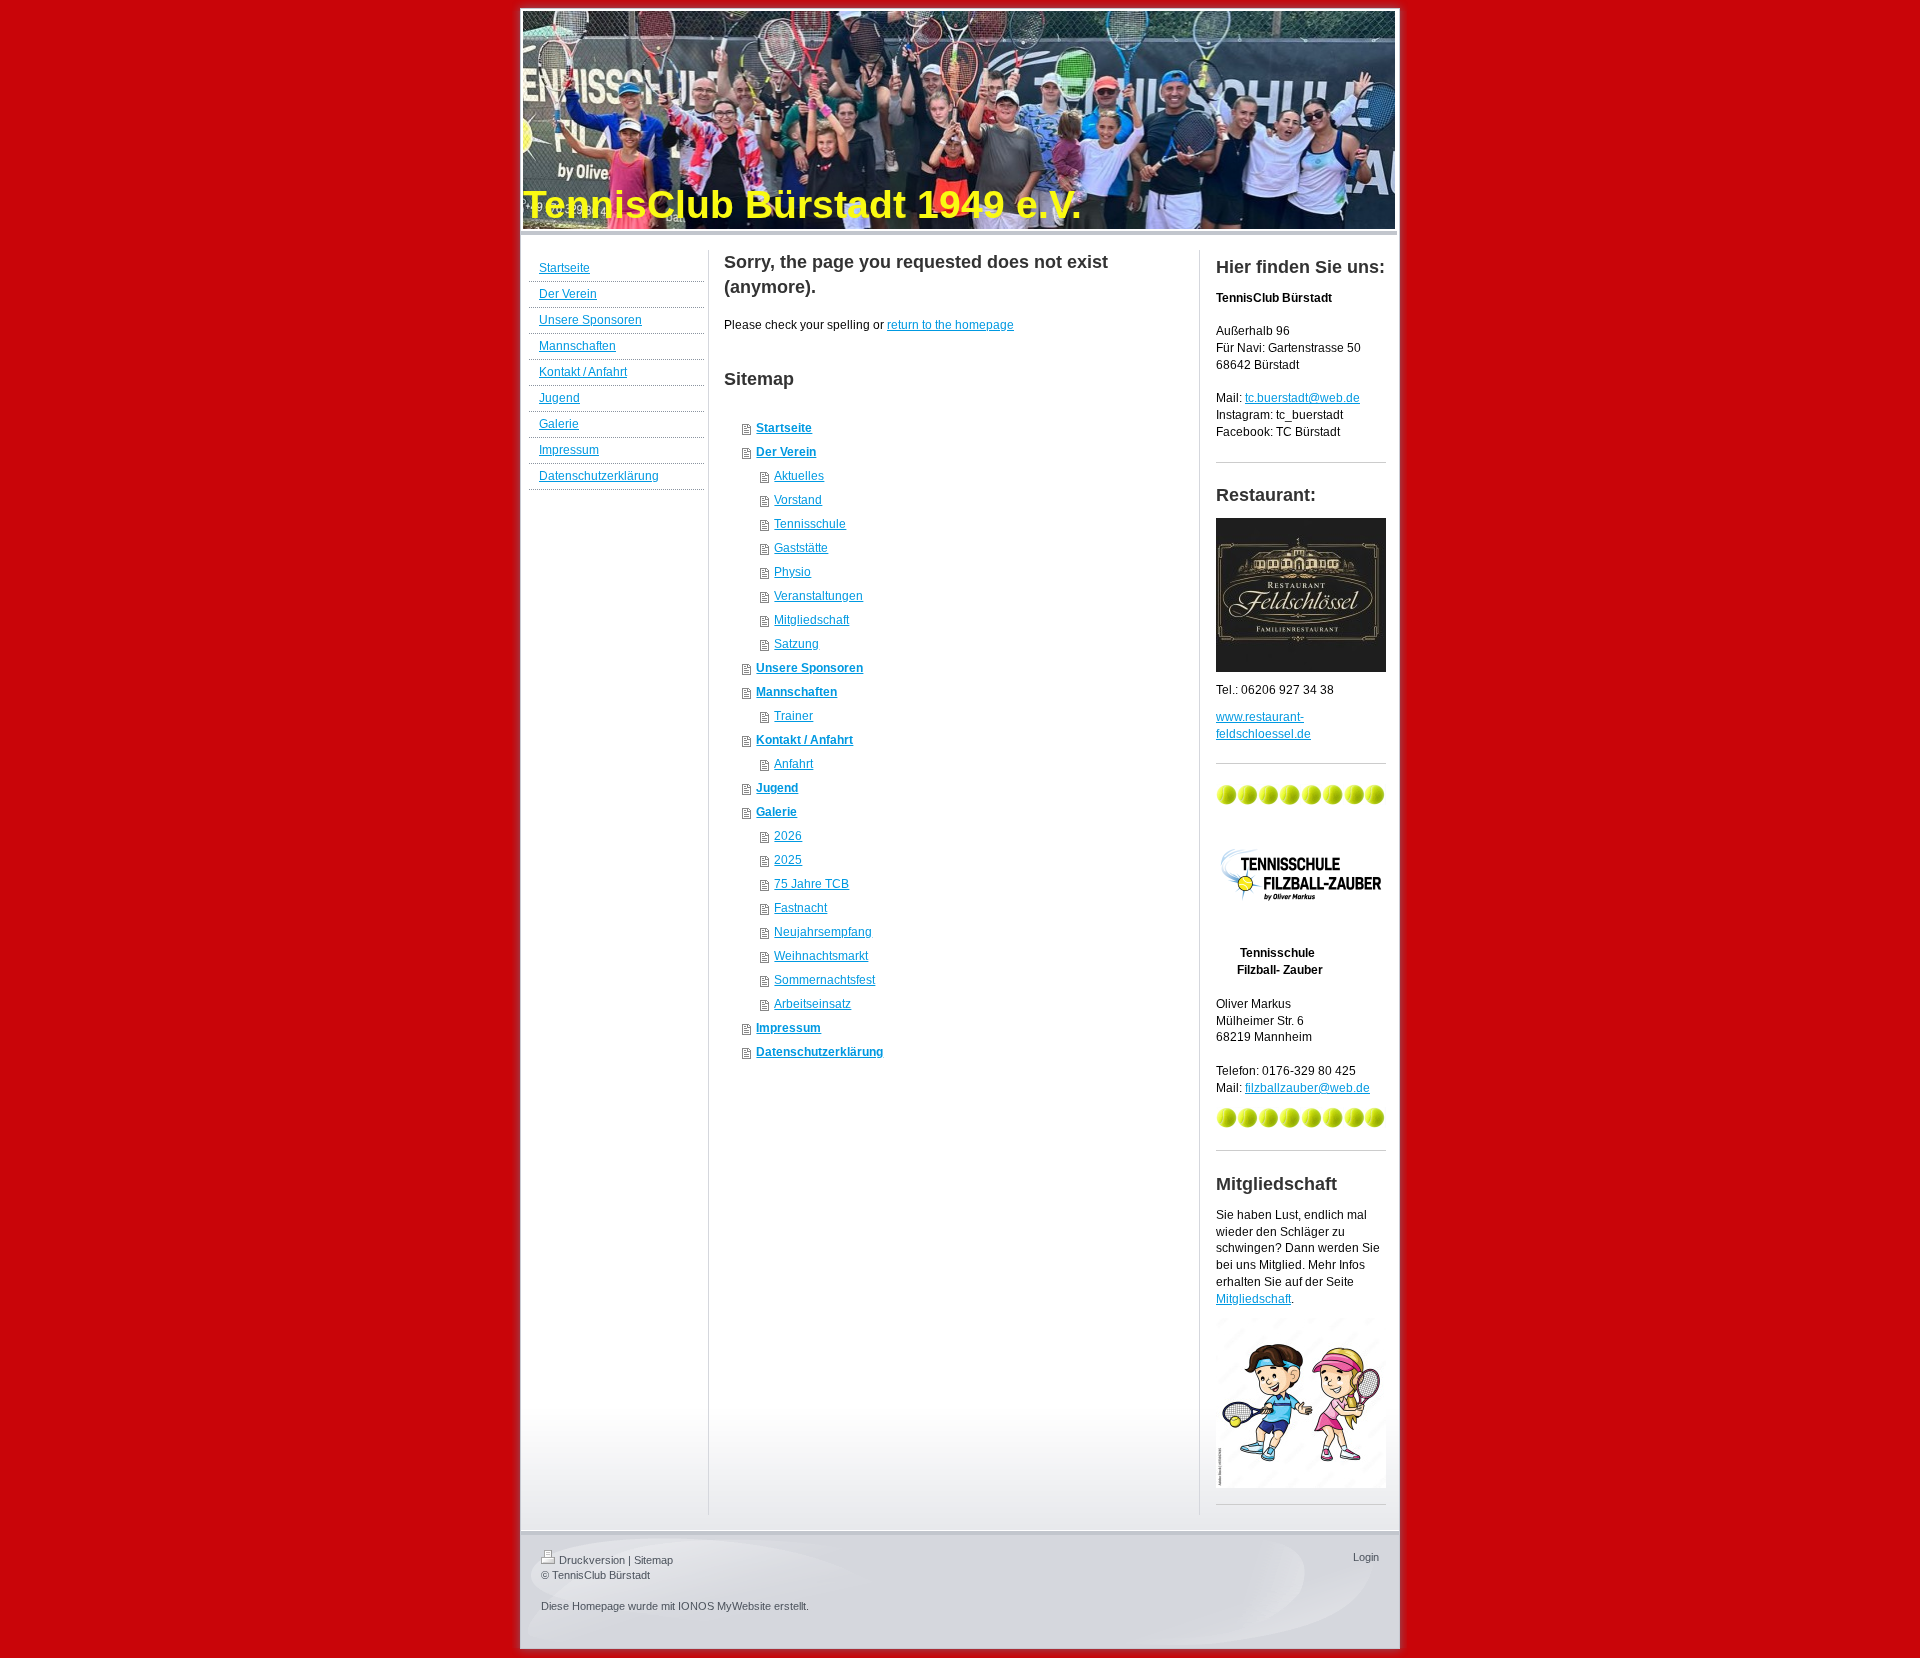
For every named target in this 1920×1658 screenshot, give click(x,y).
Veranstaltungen (818, 596)
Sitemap (653, 1560)
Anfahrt (793, 764)
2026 (788, 836)
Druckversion (592, 1560)
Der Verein (786, 452)
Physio (792, 572)
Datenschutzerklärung (819, 1052)
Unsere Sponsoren (809, 668)
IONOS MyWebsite (724, 1606)
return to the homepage (950, 325)
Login (1366, 1557)
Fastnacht (800, 908)
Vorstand (798, 500)
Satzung (796, 644)
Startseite (784, 428)
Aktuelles (799, 476)
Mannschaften (796, 692)
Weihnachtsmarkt (821, 956)
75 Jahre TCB (811, 884)
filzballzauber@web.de (1307, 1088)
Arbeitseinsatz (812, 1004)
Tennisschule (810, 524)
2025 (788, 860)
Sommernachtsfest (824, 980)
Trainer (793, 716)
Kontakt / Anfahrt (804, 740)
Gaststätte (801, 548)
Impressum (788, 1028)
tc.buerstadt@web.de (1302, 398)
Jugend (777, 788)
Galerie (776, 812)
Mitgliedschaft (811, 620)
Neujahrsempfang (823, 932)
